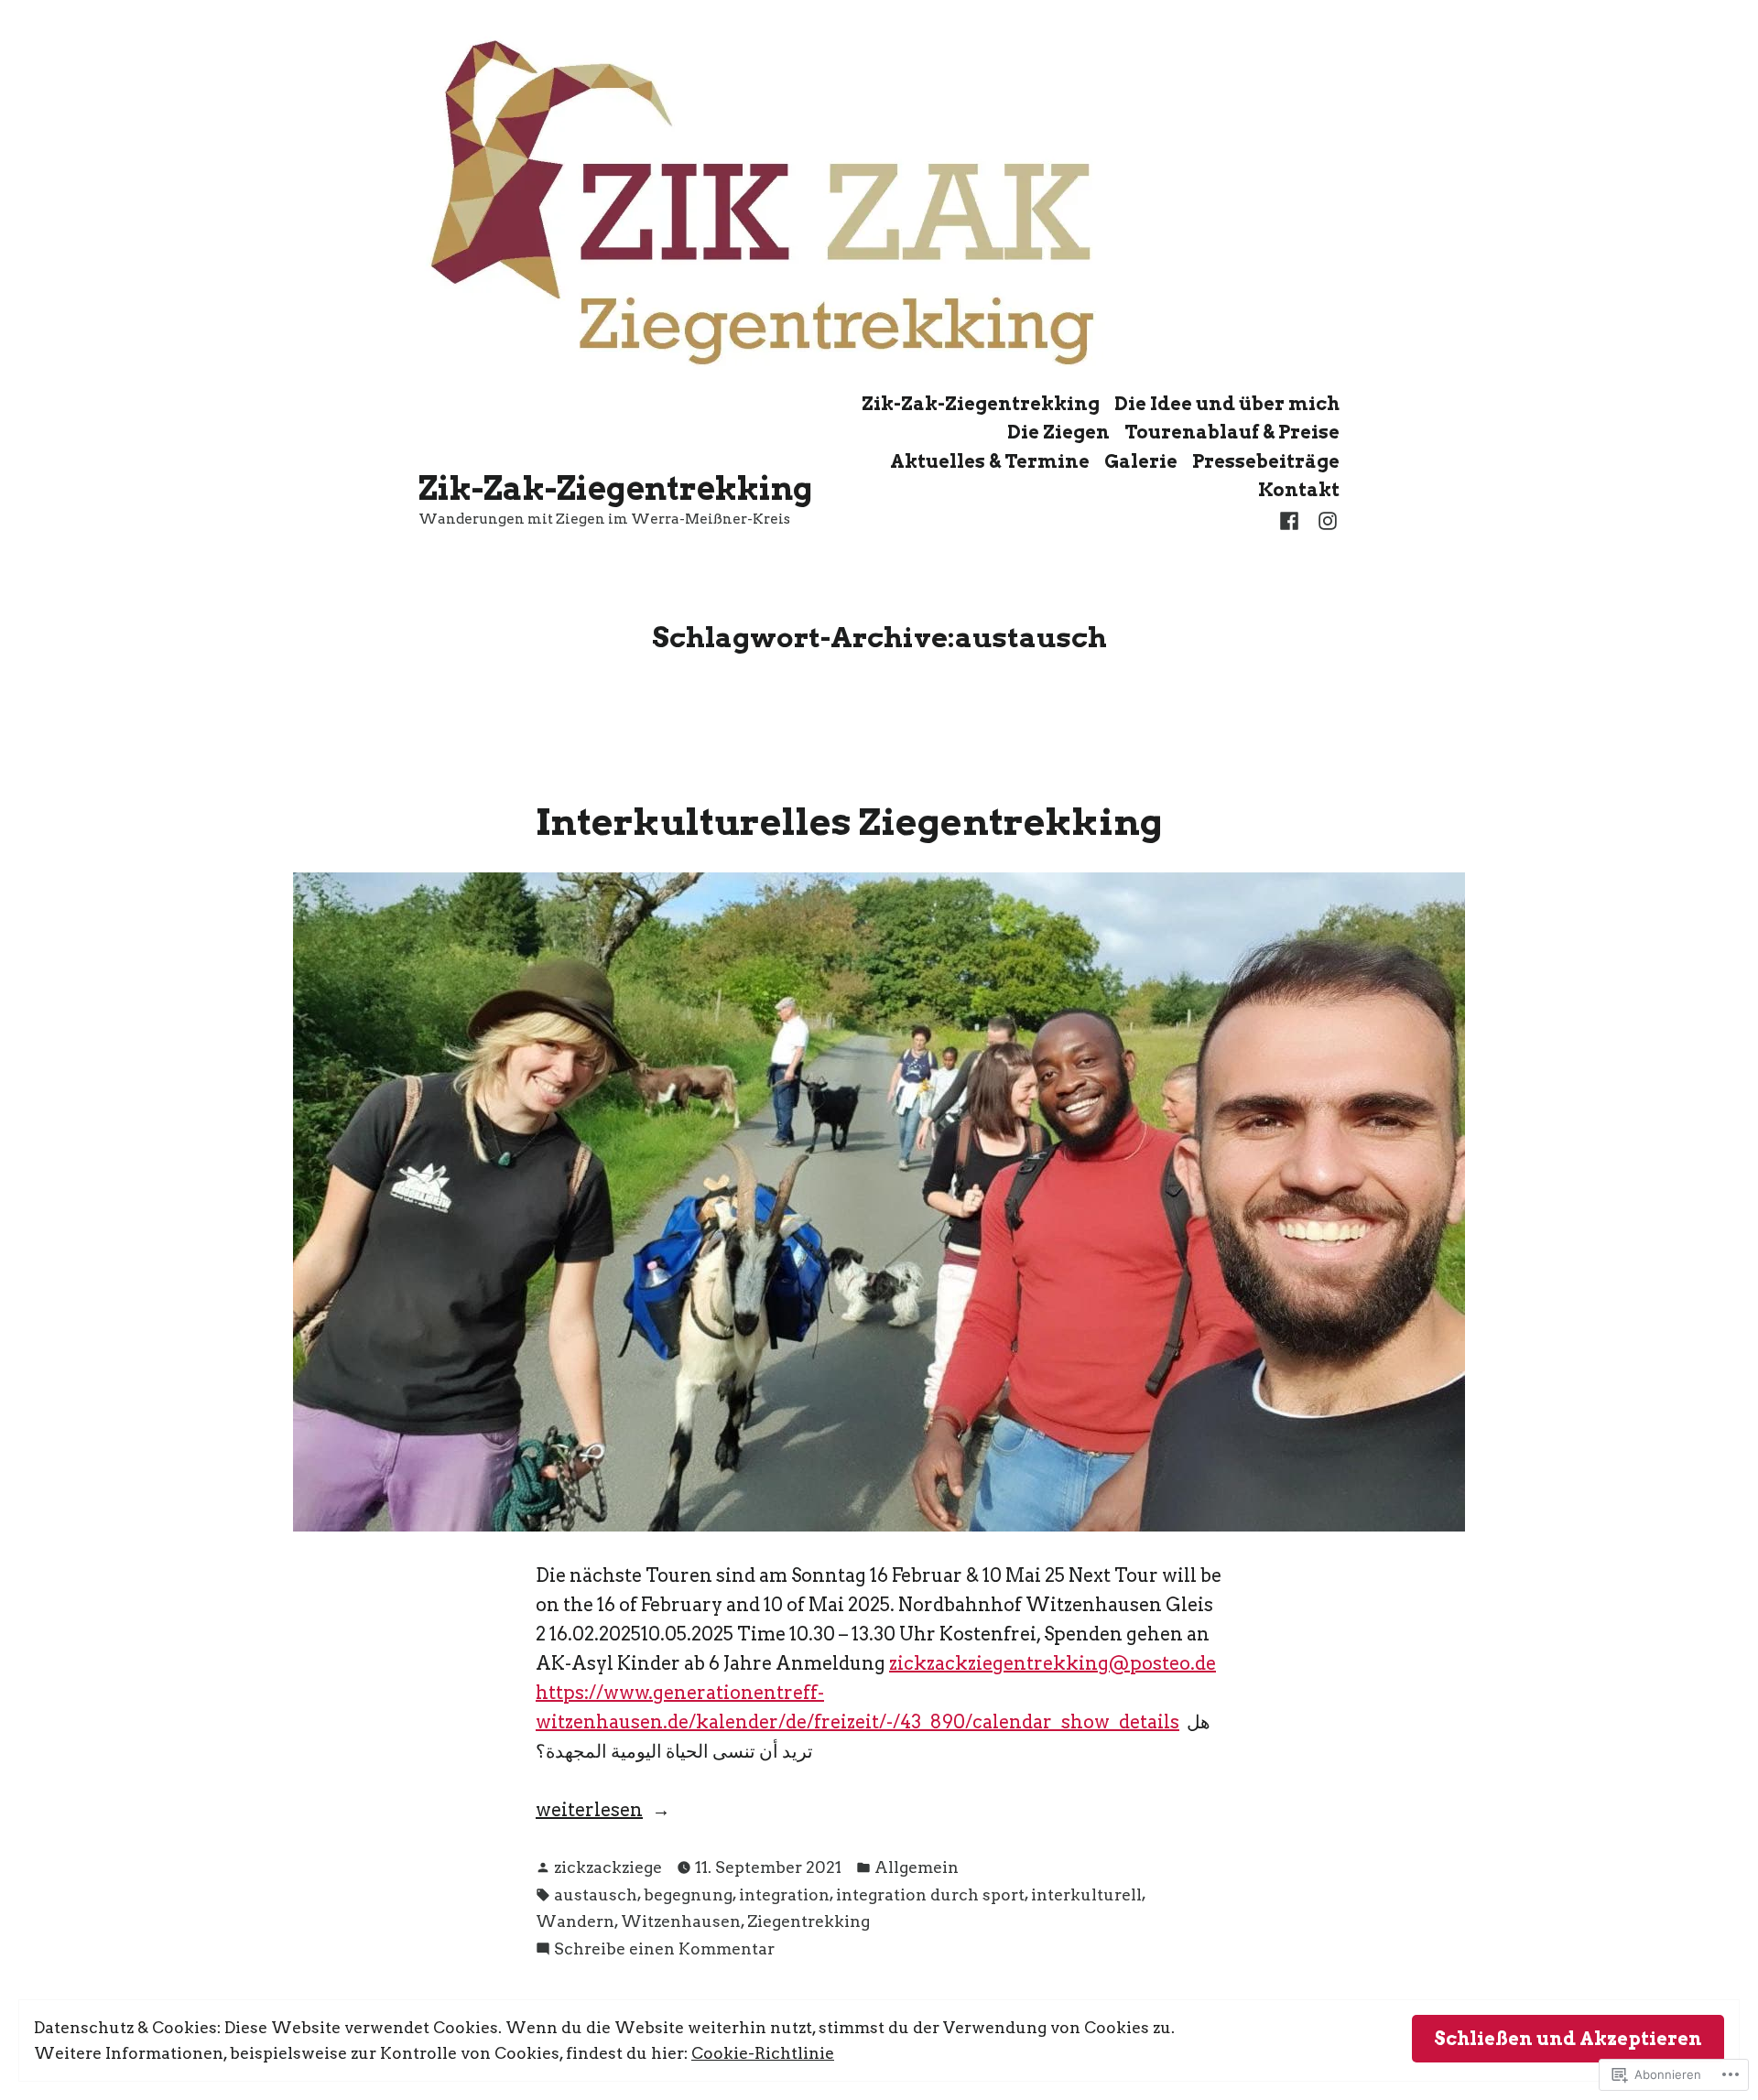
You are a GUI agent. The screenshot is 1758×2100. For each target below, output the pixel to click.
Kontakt (1299, 490)
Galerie (1141, 461)
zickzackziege (608, 1867)
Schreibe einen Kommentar (664, 1950)
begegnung (688, 1894)
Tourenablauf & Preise (1232, 433)
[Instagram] (1324, 519)
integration (784, 1894)
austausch (596, 1894)
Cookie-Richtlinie (763, 2053)
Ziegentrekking (808, 1921)
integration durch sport (930, 1894)
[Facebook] (1293, 519)
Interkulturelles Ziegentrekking (849, 822)
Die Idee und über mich (1227, 403)
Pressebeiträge (1266, 461)
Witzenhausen (681, 1921)
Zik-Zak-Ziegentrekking (616, 488)
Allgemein (917, 1867)
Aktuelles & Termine (990, 461)
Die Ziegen (1058, 433)
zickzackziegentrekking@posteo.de (1053, 1663)
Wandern (575, 1921)
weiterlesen (589, 1811)
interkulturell (1086, 1894)
